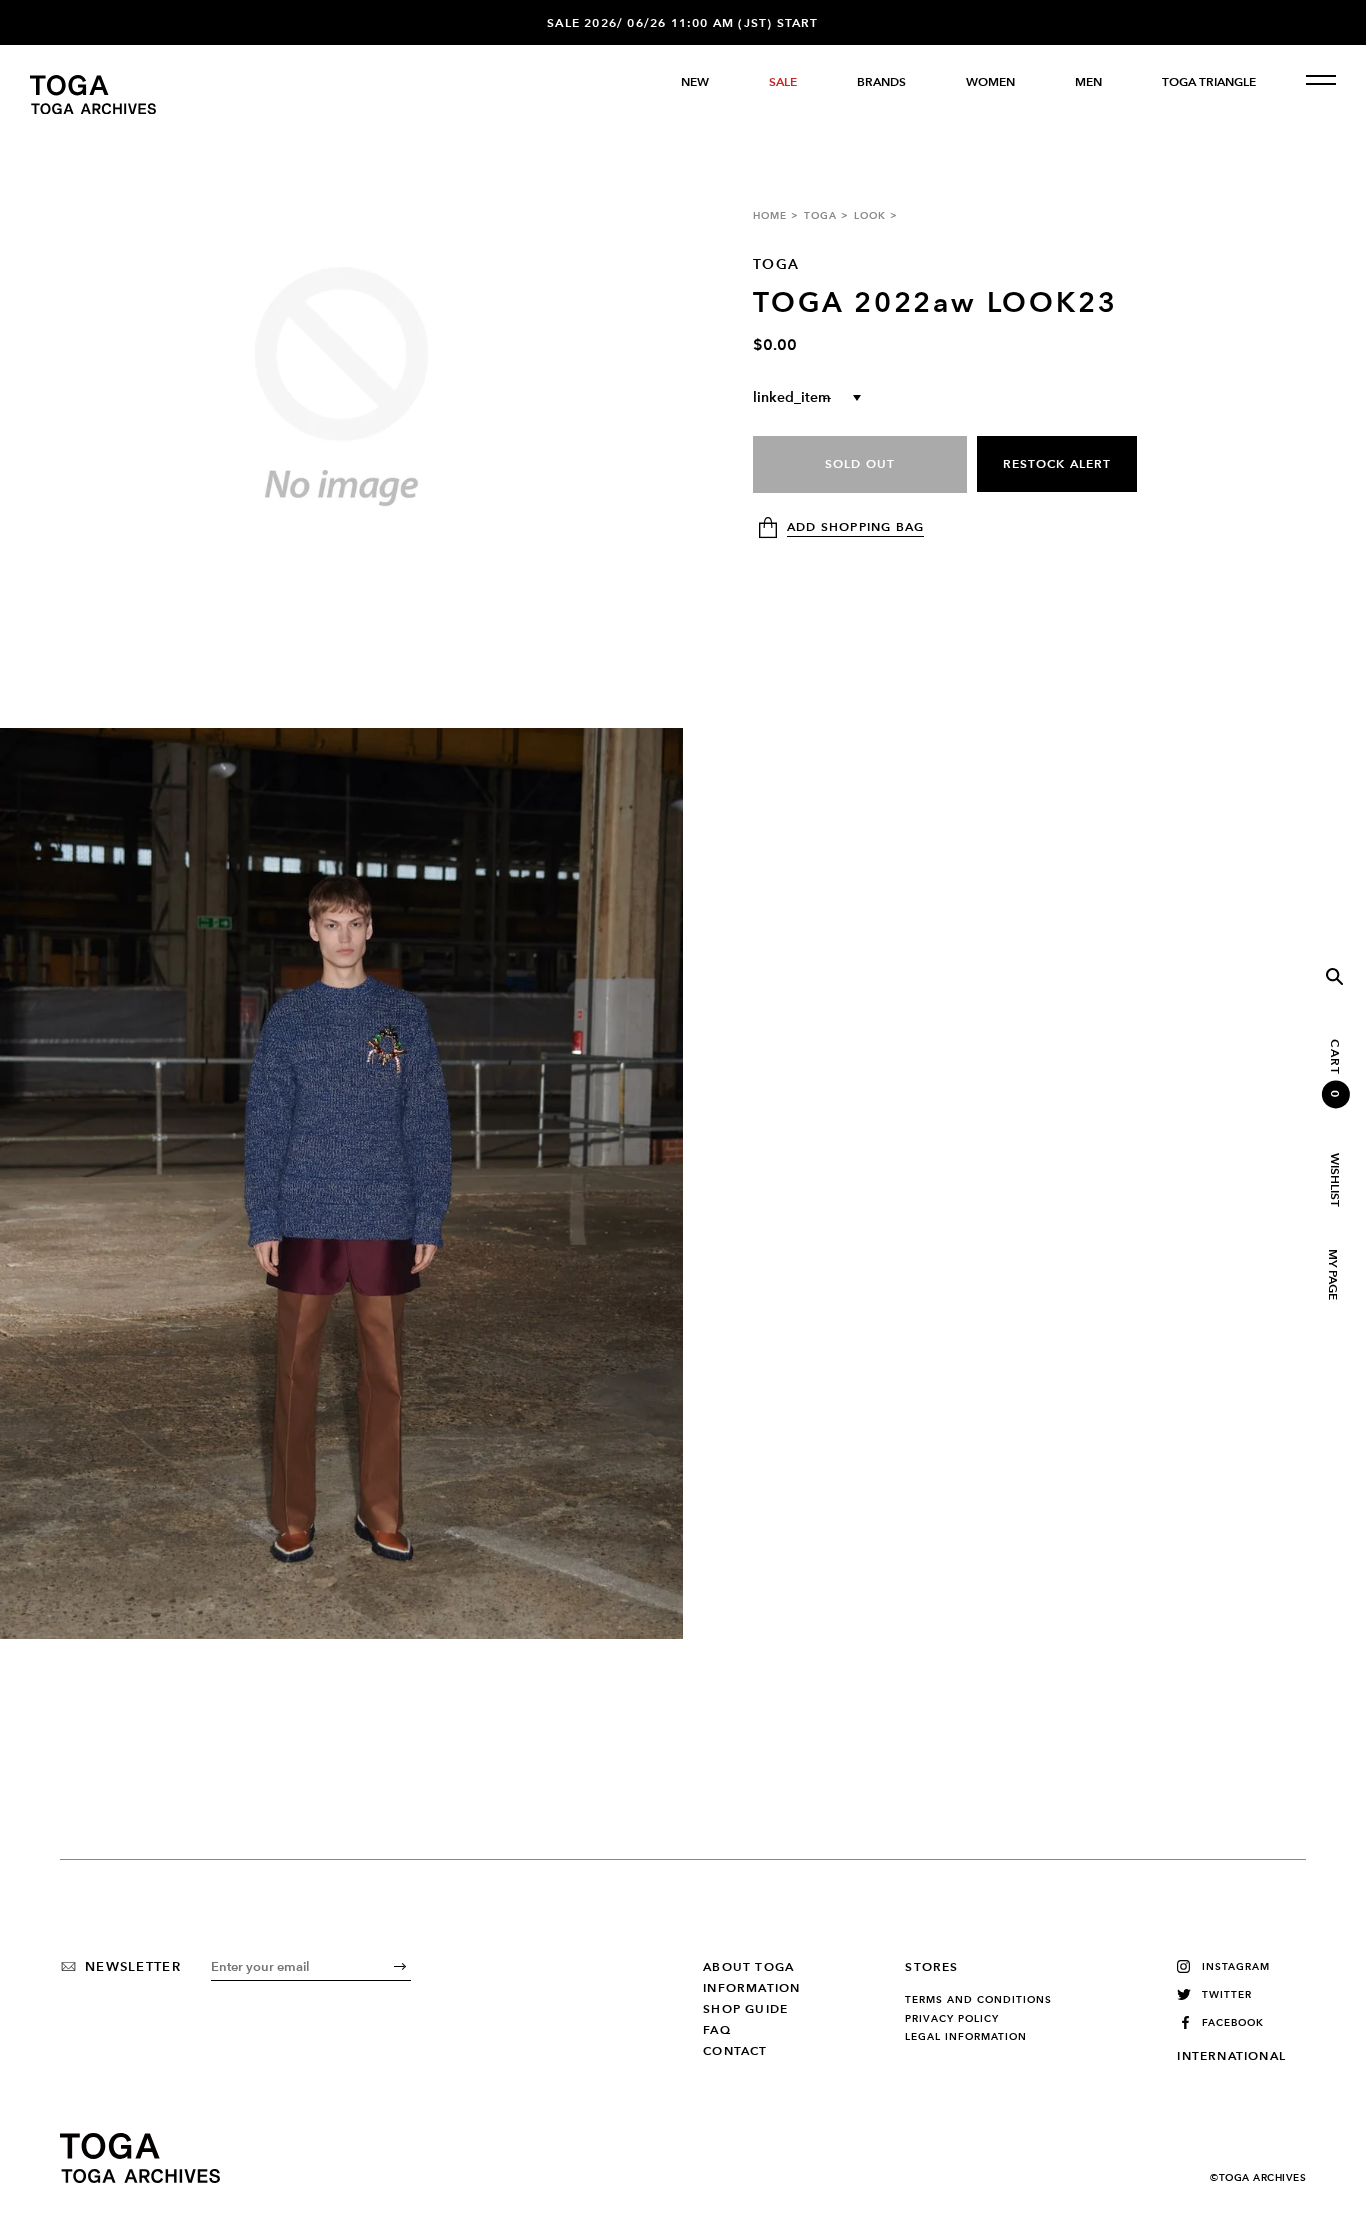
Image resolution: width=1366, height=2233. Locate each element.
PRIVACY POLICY (952, 2019)
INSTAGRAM (1236, 1966)
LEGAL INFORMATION (966, 2037)
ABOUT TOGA (748, 1967)
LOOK (870, 215)
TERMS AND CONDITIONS (978, 2000)
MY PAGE (1332, 1274)
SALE (783, 82)
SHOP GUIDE (745, 2009)
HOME (770, 215)
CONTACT (735, 2051)
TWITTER (1227, 1994)
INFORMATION (751, 1988)
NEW (695, 82)
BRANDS (881, 82)
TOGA (820, 215)
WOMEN (990, 82)
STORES (931, 1967)
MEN (1088, 82)
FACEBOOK (1233, 2022)
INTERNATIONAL (1231, 2056)
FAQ (717, 2030)
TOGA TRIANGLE (1209, 82)
